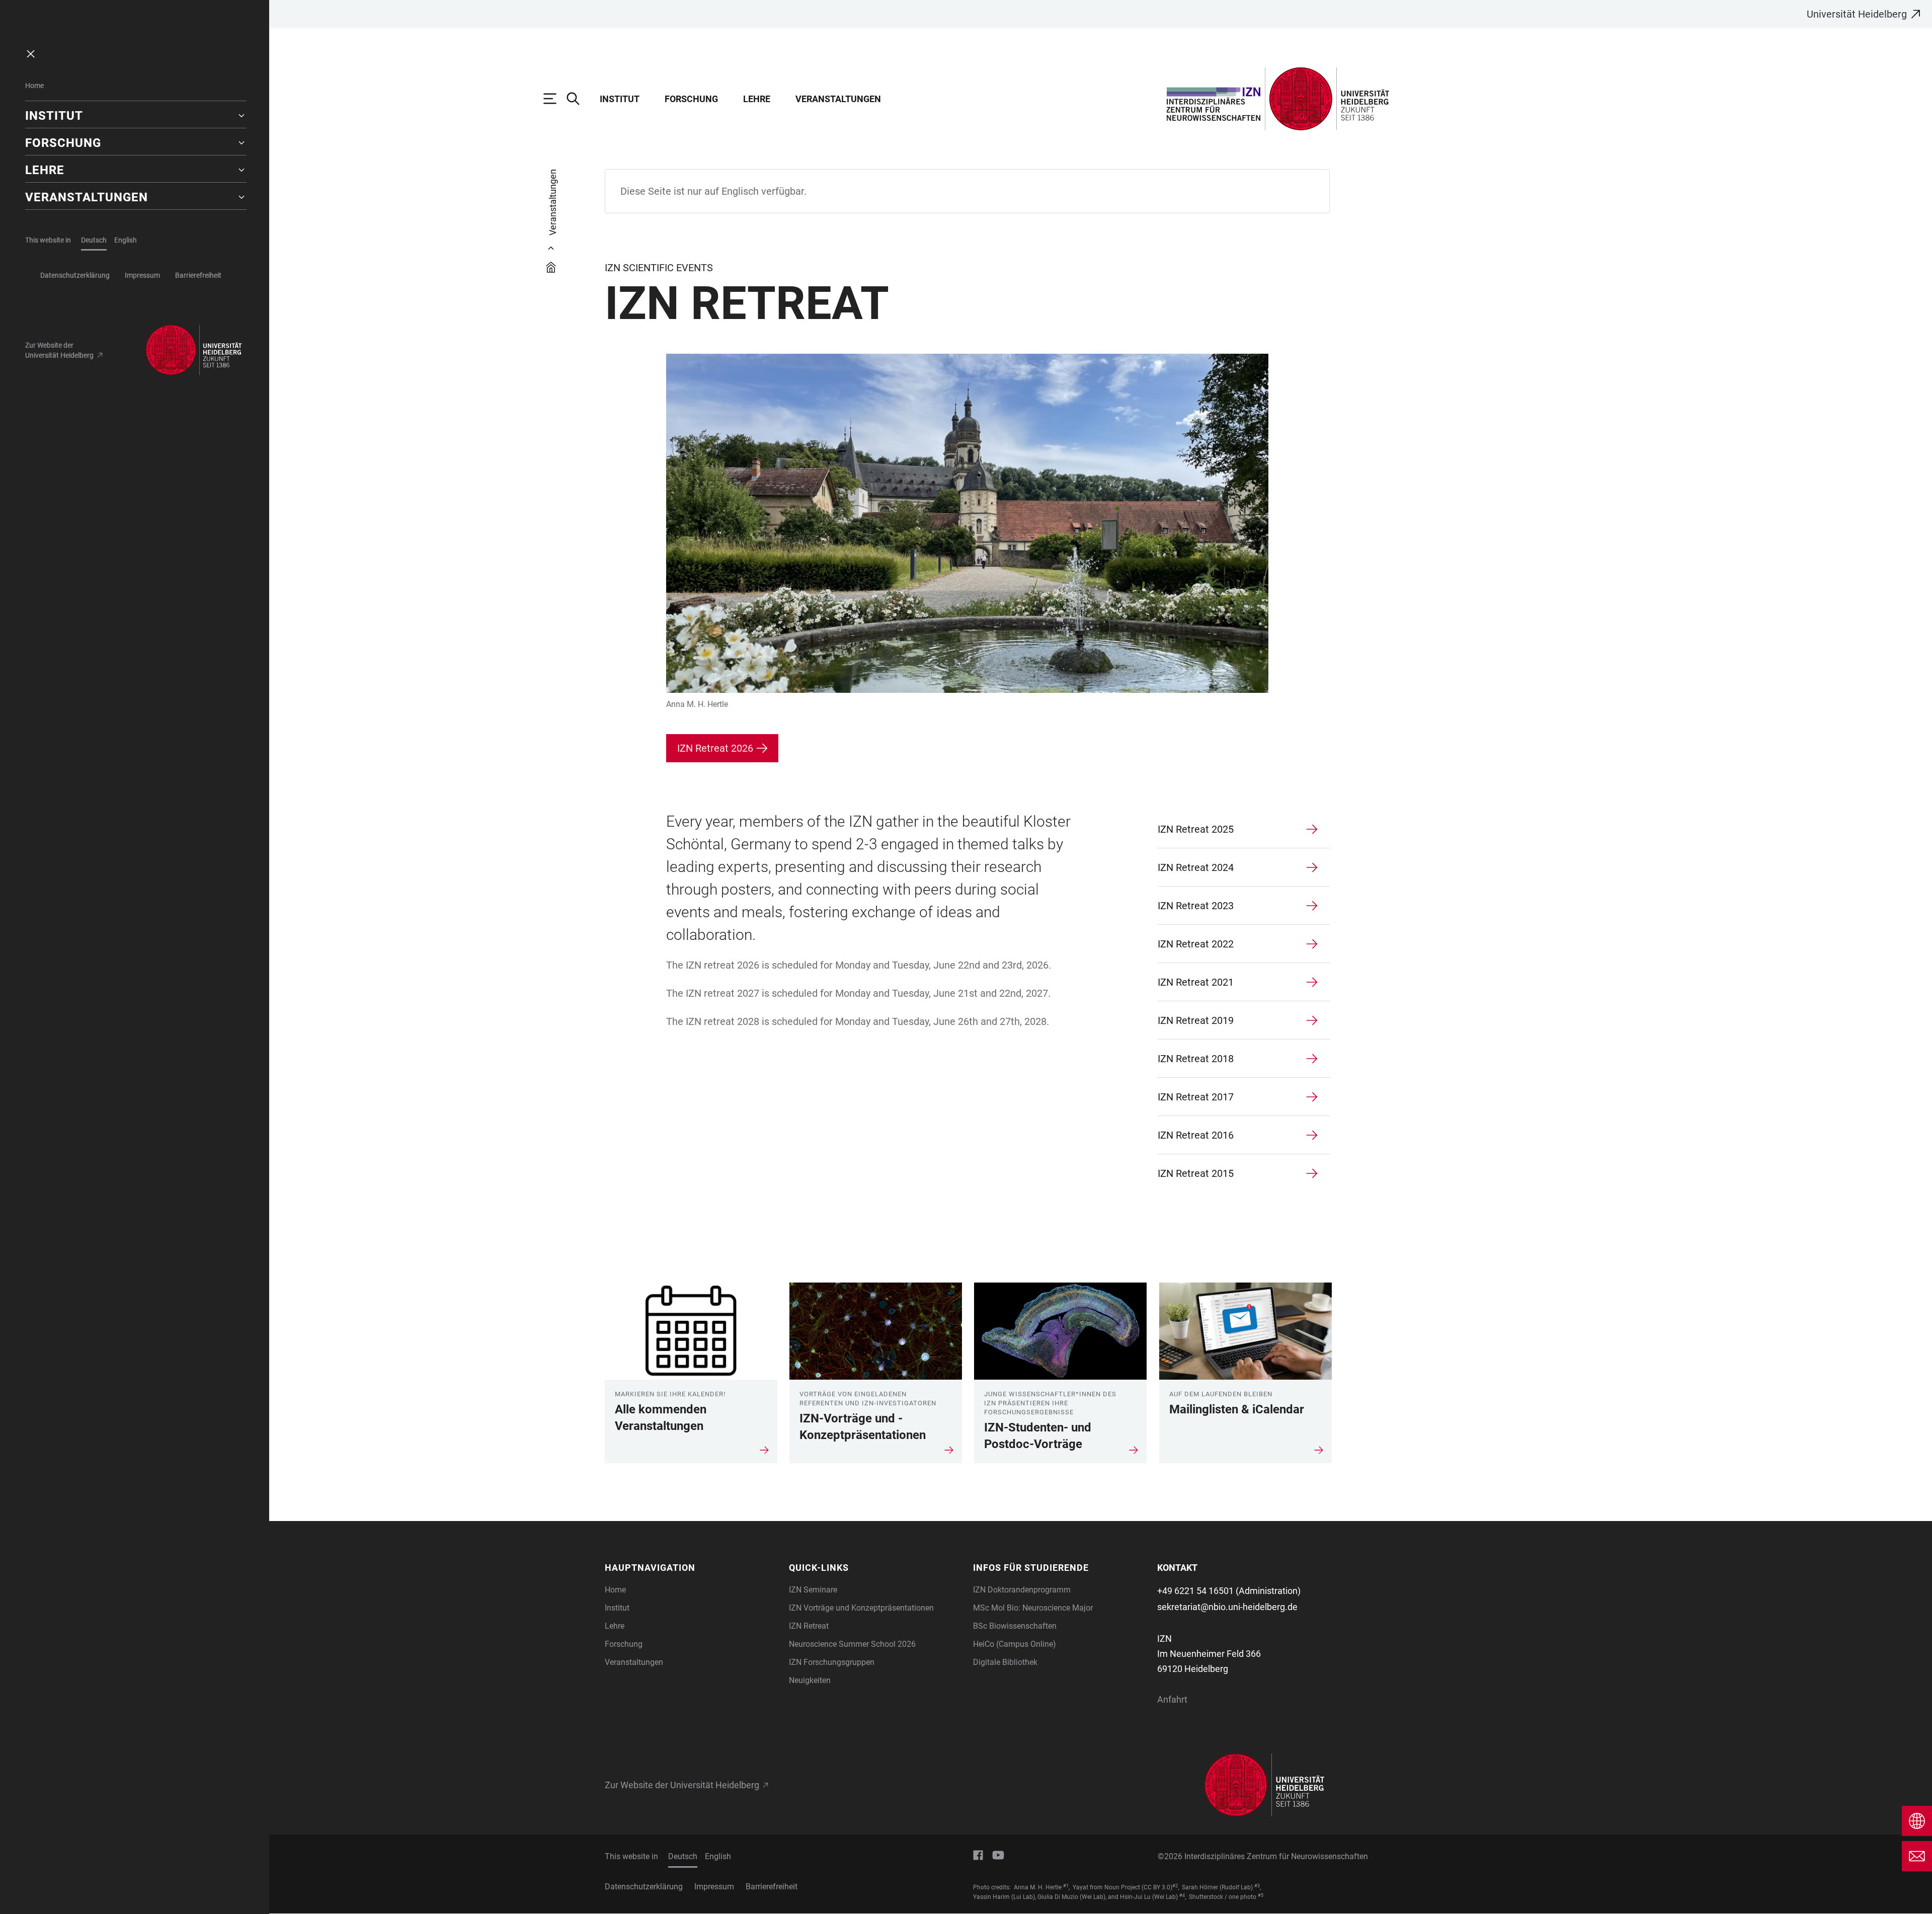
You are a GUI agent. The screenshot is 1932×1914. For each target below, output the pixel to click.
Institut (620, 99)
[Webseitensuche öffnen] (578, 99)
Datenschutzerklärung (75, 275)
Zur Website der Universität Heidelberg (59, 350)
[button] (136, 116)
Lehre (757, 99)
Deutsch (94, 240)
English (126, 240)
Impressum (142, 275)
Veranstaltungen (838, 99)
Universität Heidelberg (1857, 14)
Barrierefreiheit (198, 275)
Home (34, 86)
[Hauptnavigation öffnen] (555, 99)
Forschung (691, 99)
